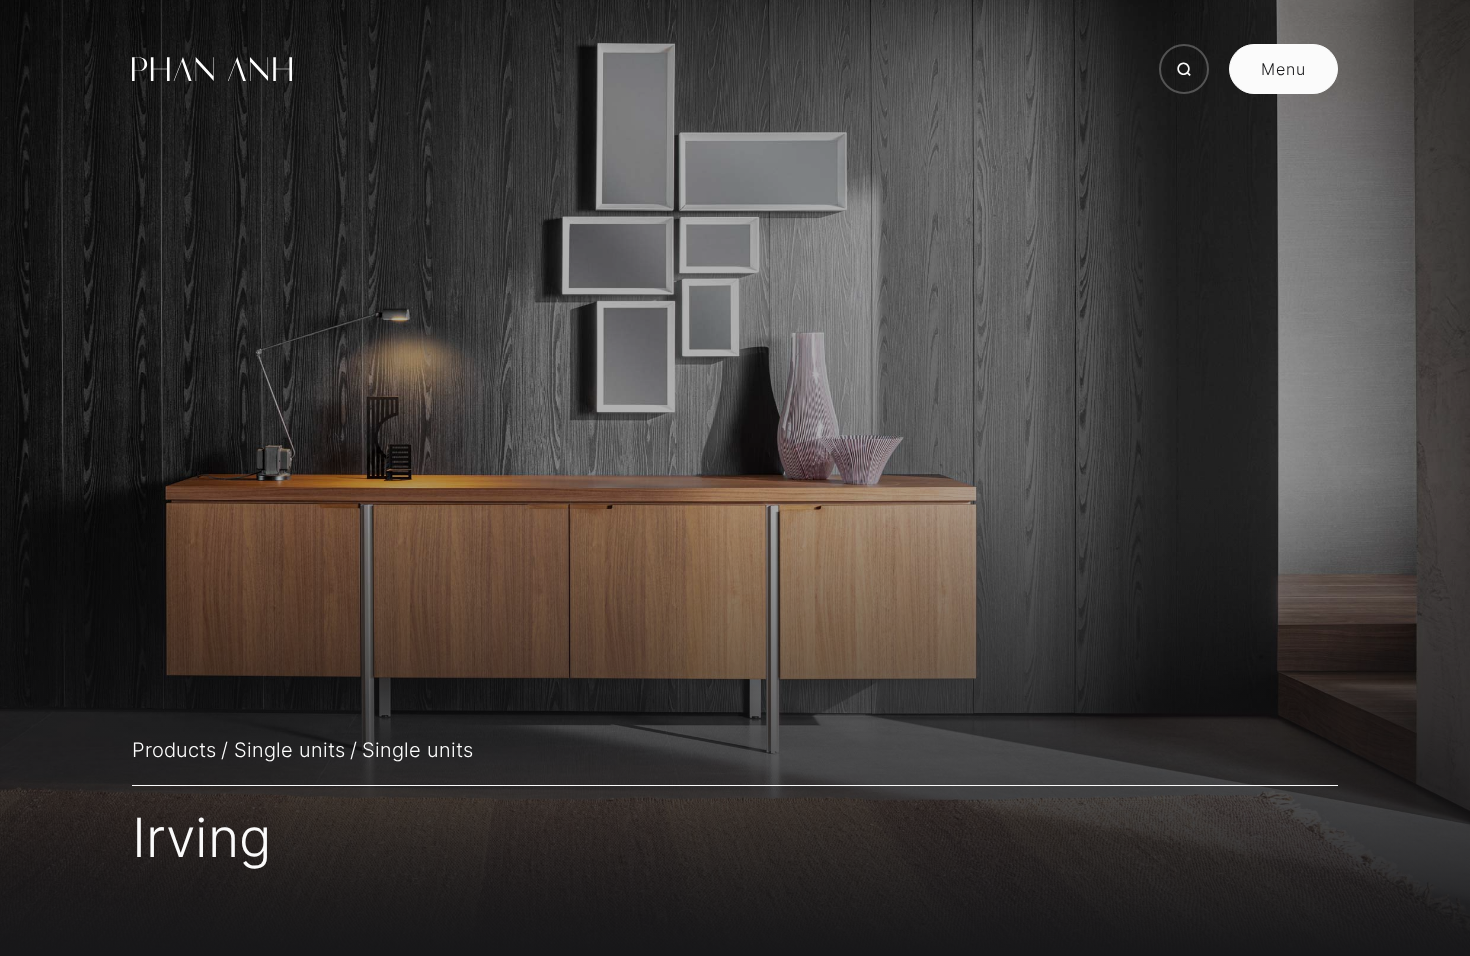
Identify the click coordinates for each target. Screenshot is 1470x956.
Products (174, 750)
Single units (289, 750)
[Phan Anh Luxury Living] (212, 69)
